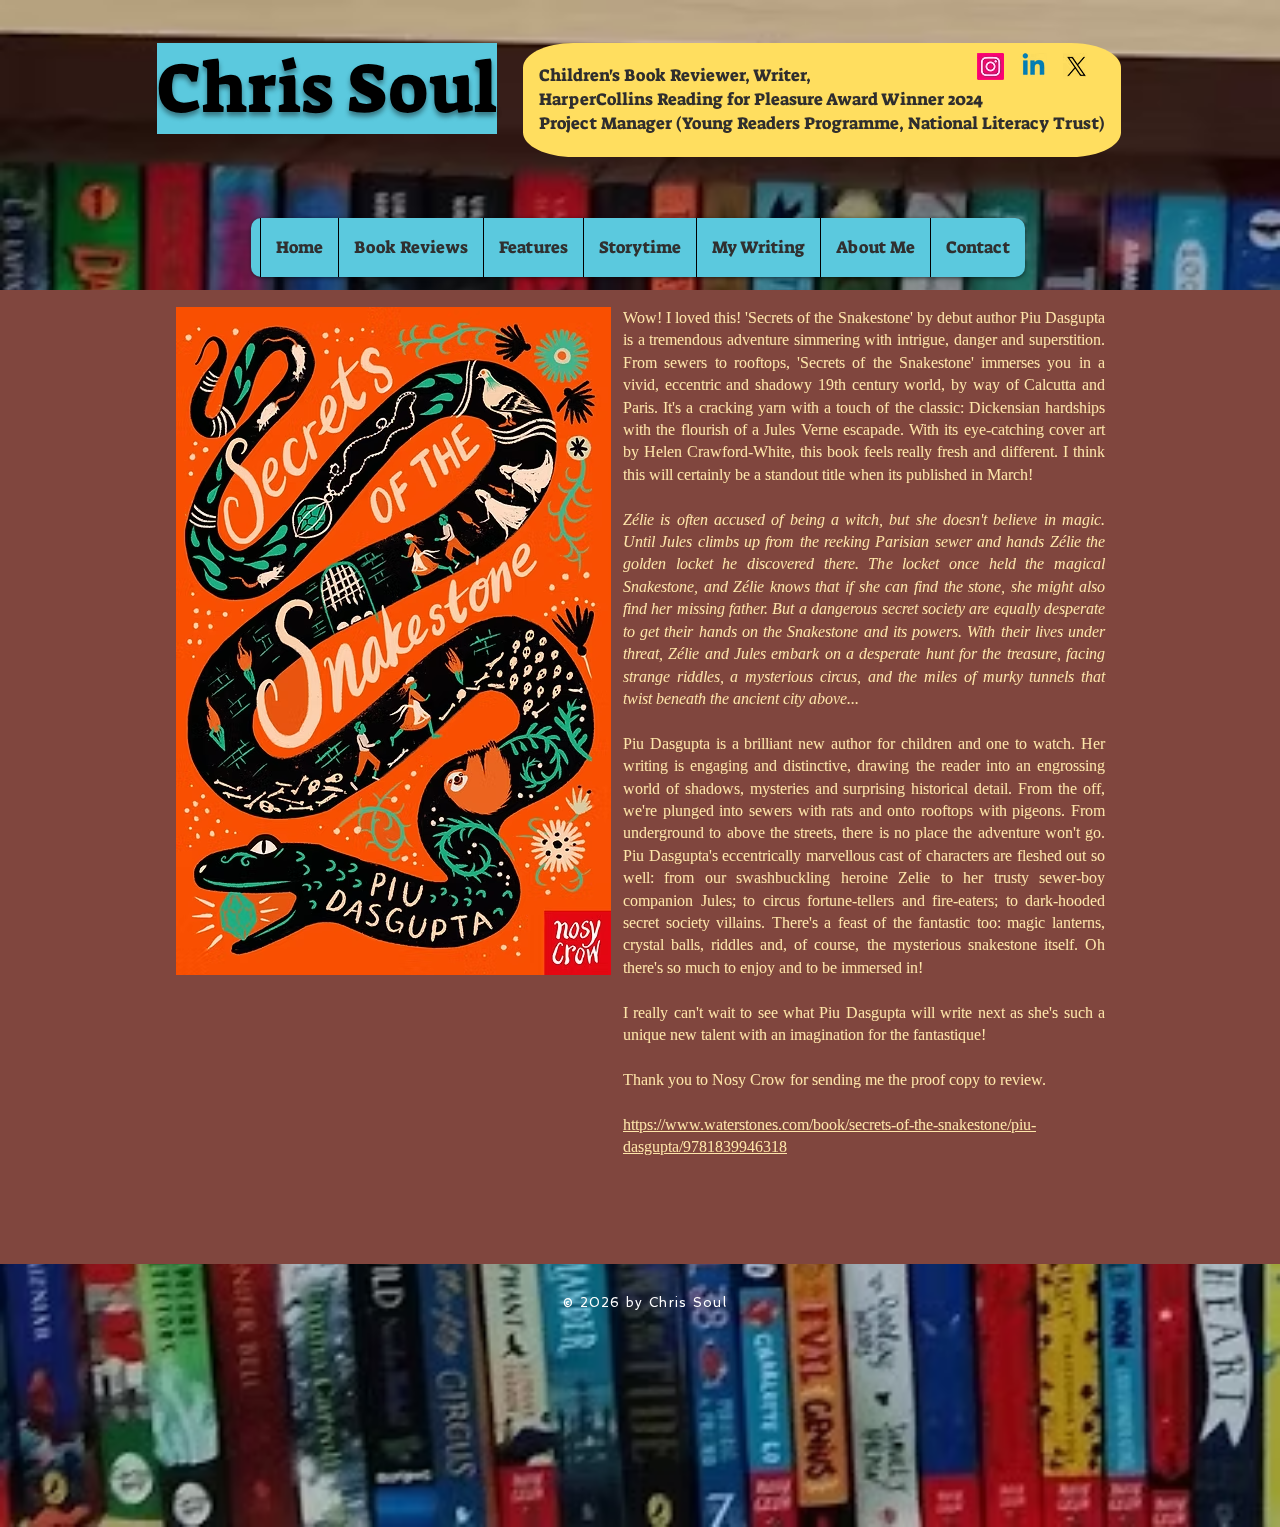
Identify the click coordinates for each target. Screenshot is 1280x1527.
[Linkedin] (1033, 66)
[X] (1076, 66)
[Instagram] (990, 66)
